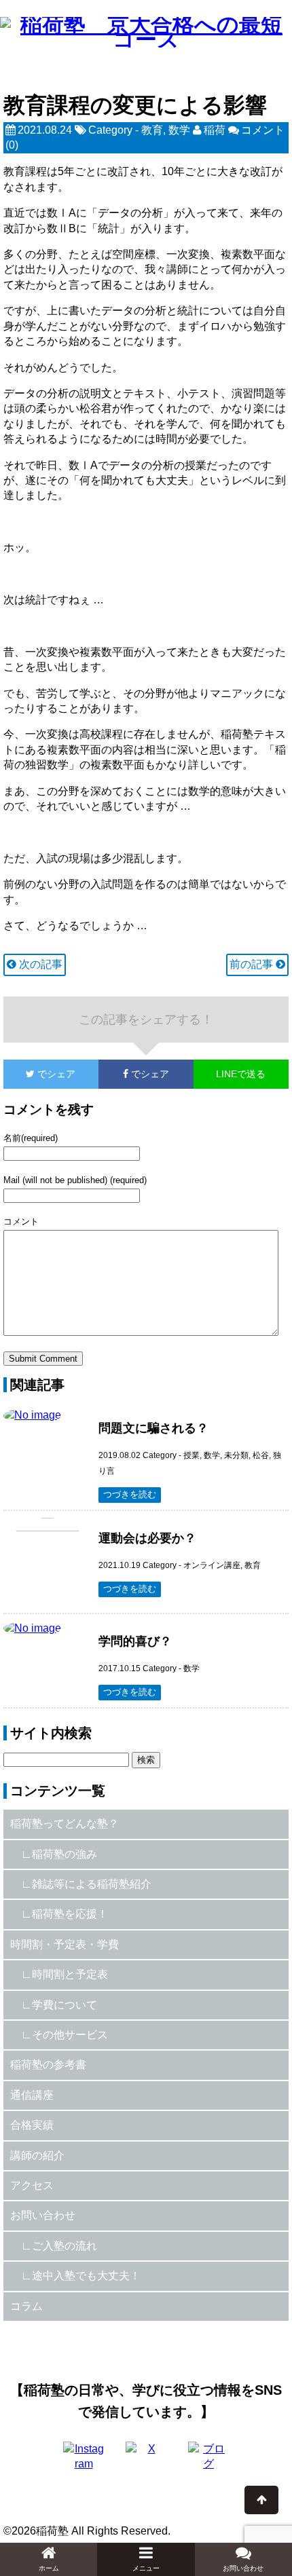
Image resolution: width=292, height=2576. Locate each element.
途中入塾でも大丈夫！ (86, 2276)
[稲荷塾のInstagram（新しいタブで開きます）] (84, 2462)
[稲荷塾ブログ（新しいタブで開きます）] (208, 2462)
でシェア (39, 1074)
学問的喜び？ (135, 1641)
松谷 (261, 1455)
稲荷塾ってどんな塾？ (65, 1824)
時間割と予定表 (70, 1974)
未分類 (236, 1455)
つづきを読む (130, 1494)
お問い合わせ (43, 2215)
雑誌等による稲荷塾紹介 (92, 1884)
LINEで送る (241, 1074)
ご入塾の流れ (65, 2246)
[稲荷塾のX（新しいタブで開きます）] (146, 2462)
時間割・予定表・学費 (65, 1944)
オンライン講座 (212, 1565)
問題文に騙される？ (153, 1428)
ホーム (49, 2568)
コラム (26, 2306)
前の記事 (253, 964)
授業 (191, 1455)
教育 (152, 130)
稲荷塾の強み (65, 1854)
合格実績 (32, 2125)
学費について (65, 2005)
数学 (179, 130)
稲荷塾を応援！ (70, 1914)
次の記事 (39, 964)
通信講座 (32, 2095)
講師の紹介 (37, 2155)
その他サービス (70, 2035)
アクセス (32, 2185)
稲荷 (215, 130)
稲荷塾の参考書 (48, 2065)
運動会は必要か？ (147, 1538)
